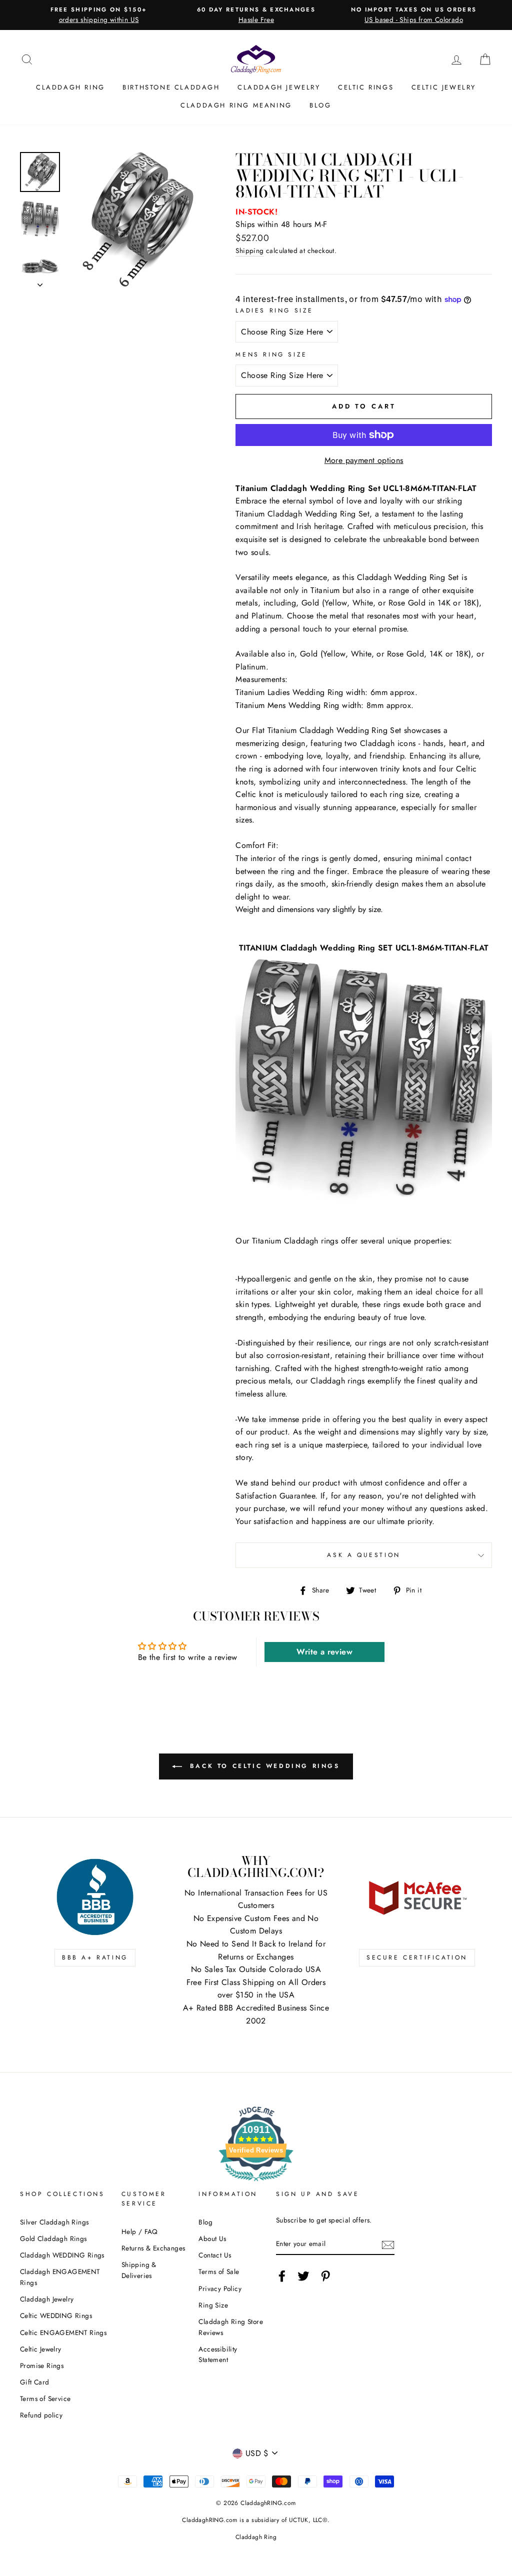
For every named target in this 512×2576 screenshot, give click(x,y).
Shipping (249, 250)
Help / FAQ (140, 2231)
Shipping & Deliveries (139, 2270)
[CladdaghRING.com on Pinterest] (325, 2276)
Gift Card (35, 2382)
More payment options (364, 460)
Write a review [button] (324, 1652)
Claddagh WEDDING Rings (62, 2255)
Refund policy (41, 2415)
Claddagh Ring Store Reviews (231, 2327)
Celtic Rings (366, 87)
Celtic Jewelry (444, 87)
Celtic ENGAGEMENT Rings (63, 2332)
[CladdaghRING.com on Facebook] (282, 2276)
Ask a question (363, 1555)
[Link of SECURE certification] (417, 1897)
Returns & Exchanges (153, 2248)
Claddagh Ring (70, 87)
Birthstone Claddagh (171, 87)
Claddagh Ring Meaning (236, 105)
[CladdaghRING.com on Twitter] (303, 2276)
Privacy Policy (220, 2288)
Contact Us (215, 2255)
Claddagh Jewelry (279, 87)
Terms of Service (45, 2398)
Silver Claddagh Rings (54, 2222)
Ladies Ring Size (274, 310)
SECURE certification (417, 1957)
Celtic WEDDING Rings (56, 2315)
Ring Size (213, 2305)
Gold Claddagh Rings (53, 2238)
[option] (99, 15)
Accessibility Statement (218, 2354)
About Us (212, 2238)
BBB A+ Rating (95, 1957)
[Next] (40, 282)
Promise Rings (42, 2365)
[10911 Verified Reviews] (256, 2183)
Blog (320, 105)
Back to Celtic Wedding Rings (263, 1765)
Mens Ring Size (271, 354)
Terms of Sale (219, 2271)
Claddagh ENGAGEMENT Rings (60, 2277)
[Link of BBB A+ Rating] (95, 1897)
